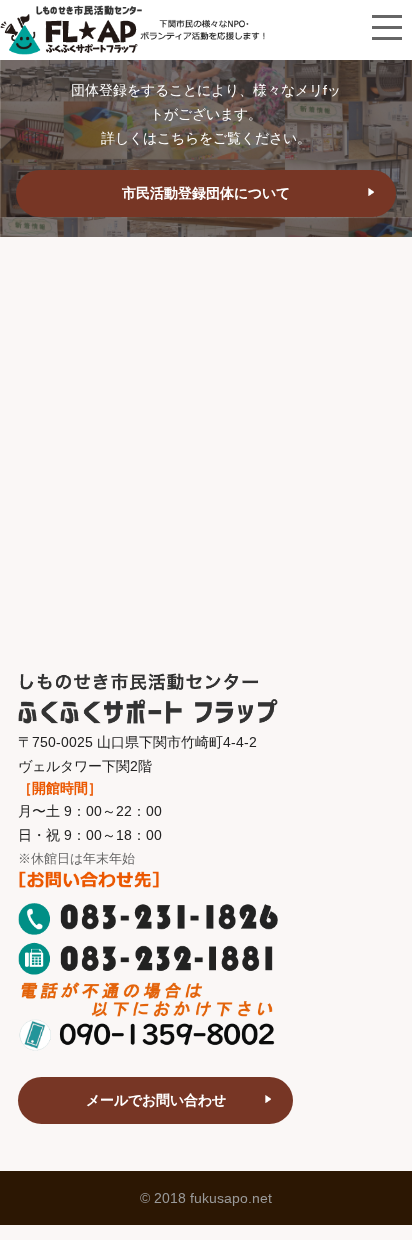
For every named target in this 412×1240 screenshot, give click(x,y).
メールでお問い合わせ (156, 1100)
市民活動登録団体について (206, 193)
